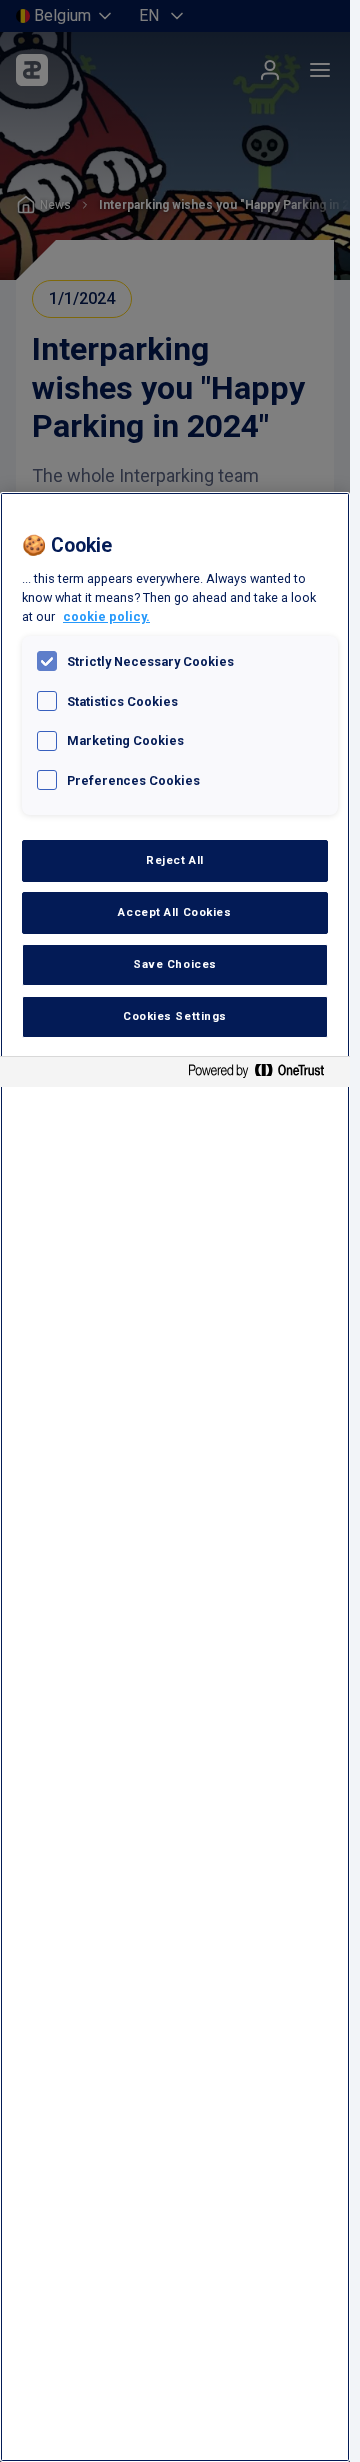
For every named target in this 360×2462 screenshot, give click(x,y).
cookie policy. (106, 616)
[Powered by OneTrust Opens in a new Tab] (264, 1074)
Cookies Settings (175, 1016)
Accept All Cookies (174, 912)
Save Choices (175, 964)
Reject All (175, 860)
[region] (175, 1477)
